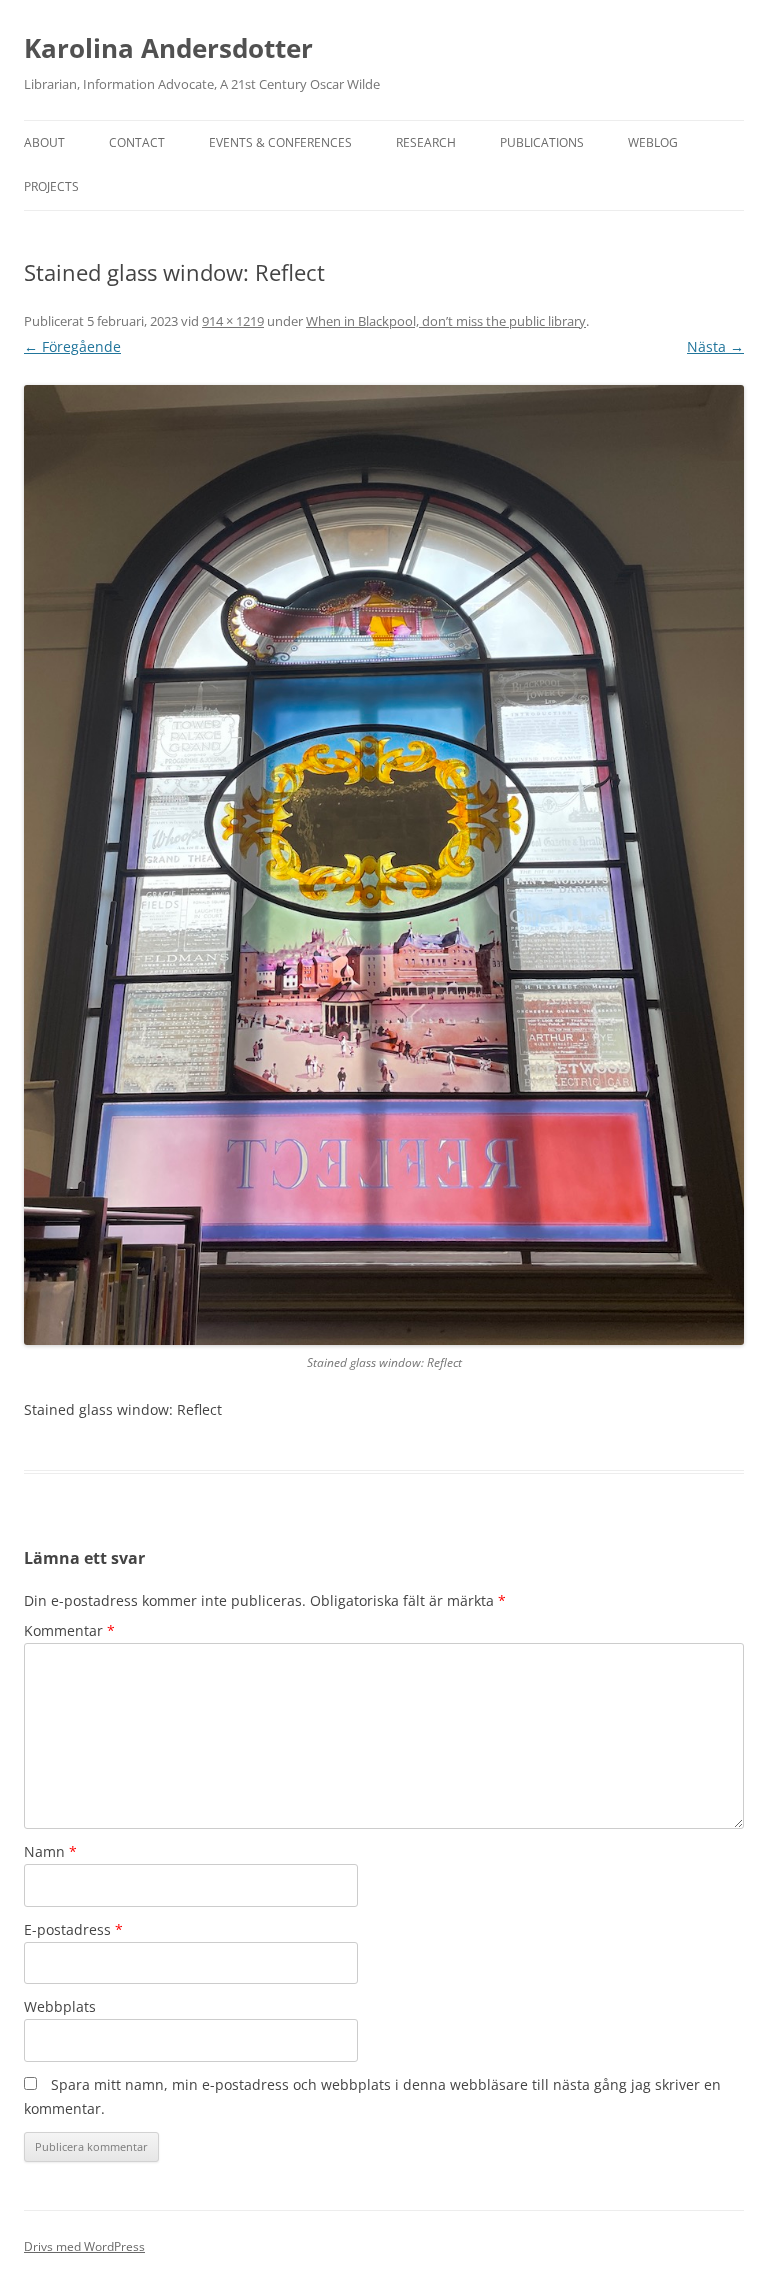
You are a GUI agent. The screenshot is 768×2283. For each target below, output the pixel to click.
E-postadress (73, 1929)
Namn (50, 1851)
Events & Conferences (280, 142)
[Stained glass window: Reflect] (384, 865)
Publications (542, 142)
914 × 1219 (233, 321)
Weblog (653, 142)
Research (426, 142)
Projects (51, 186)
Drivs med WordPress (84, 2246)
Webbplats (60, 2006)
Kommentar (69, 1630)
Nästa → (715, 346)
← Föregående (72, 346)
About (44, 142)
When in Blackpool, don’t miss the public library (446, 321)
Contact (137, 142)
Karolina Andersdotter (168, 48)
